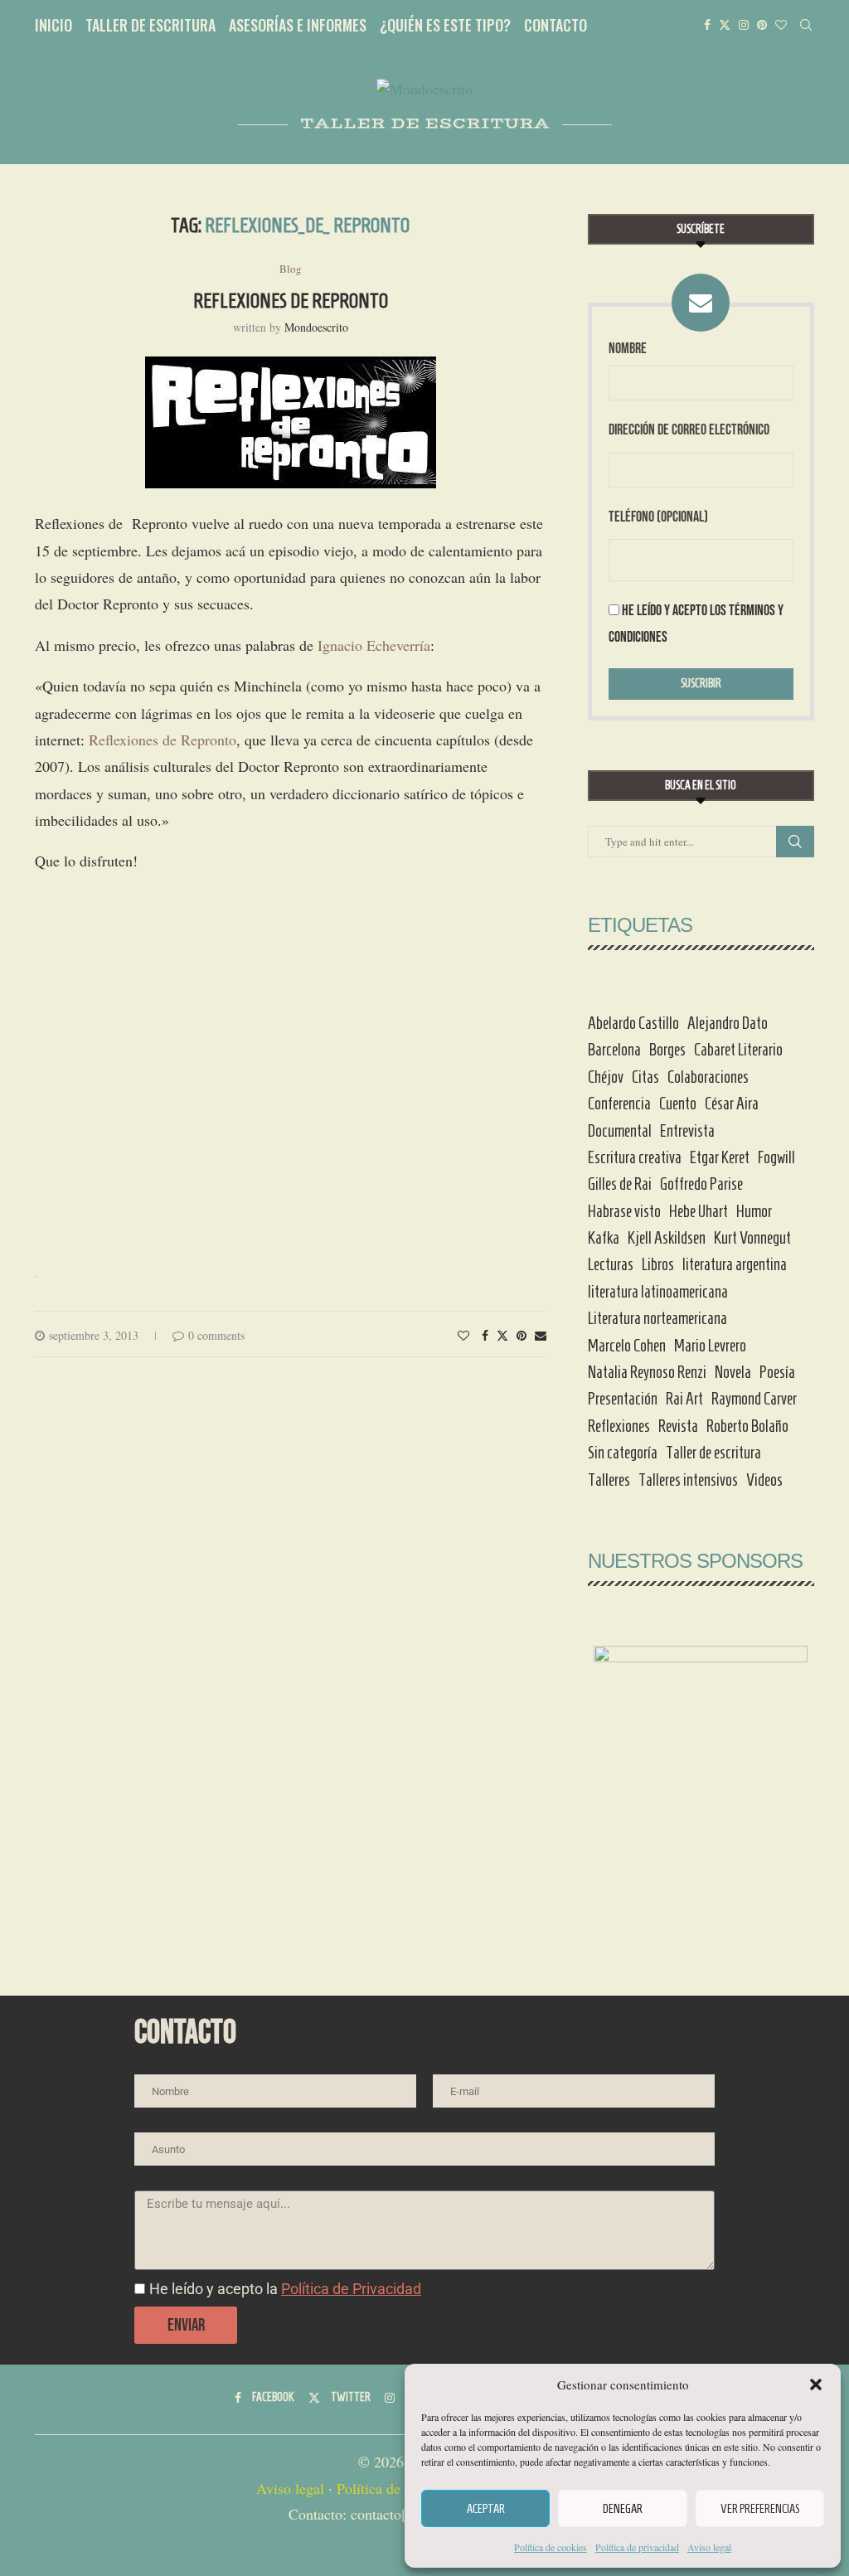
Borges (667, 1050)
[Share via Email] (541, 1335)
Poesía (777, 1372)
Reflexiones (619, 1426)
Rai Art (684, 1399)
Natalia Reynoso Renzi (647, 1372)
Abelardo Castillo (633, 1023)
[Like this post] (463, 1335)
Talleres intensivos (688, 1480)
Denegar (623, 2509)
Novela (733, 1372)
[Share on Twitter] (502, 1335)
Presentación (623, 1399)
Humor (754, 1211)
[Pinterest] (762, 25)
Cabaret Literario (738, 1050)
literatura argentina (735, 1264)
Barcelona (614, 1050)
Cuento (678, 1104)
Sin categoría (623, 1453)
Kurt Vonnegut (752, 1238)
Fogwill (776, 1157)
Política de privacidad (637, 2547)
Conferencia (619, 1104)
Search (795, 842)
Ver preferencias (760, 2509)
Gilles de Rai (620, 1184)
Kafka (604, 1238)
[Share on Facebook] (485, 1335)
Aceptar (486, 2509)
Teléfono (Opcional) (658, 517)
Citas (645, 1077)
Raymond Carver (754, 1399)
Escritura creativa (635, 1157)
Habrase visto (624, 1211)
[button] (816, 2384)
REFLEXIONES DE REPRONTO (291, 301)
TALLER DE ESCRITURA (150, 25)
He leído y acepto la (285, 2289)
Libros (658, 1264)
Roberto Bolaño (747, 1426)
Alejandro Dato (728, 1023)
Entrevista (687, 1131)
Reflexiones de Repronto (163, 740)
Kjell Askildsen (667, 1238)
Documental (620, 1131)
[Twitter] (725, 25)
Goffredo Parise (701, 1184)
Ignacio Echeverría (374, 645)
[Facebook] (707, 25)
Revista (678, 1426)
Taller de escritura (713, 1453)
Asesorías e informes (298, 25)
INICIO (53, 25)
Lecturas (611, 1264)
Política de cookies (551, 2547)
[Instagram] (744, 25)
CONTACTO (555, 25)
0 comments (216, 1335)
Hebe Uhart (699, 1211)
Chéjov (606, 1077)
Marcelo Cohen (627, 1346)
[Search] (806, 25)
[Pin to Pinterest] (522, 1335)
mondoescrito (316, 327)
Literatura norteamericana (657, 1318)
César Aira (732, 1104)
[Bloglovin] (781, 25)
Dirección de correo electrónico (689, 430)
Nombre (628, 349)
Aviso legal (709, 2547)
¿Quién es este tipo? (445, 25)
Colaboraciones (708, 1077)
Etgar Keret (720, 1157)
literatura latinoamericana (658, 1292)
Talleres (609, 1480)
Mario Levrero (710, 1346)
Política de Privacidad (351, 2289)
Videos (764, 1480)
